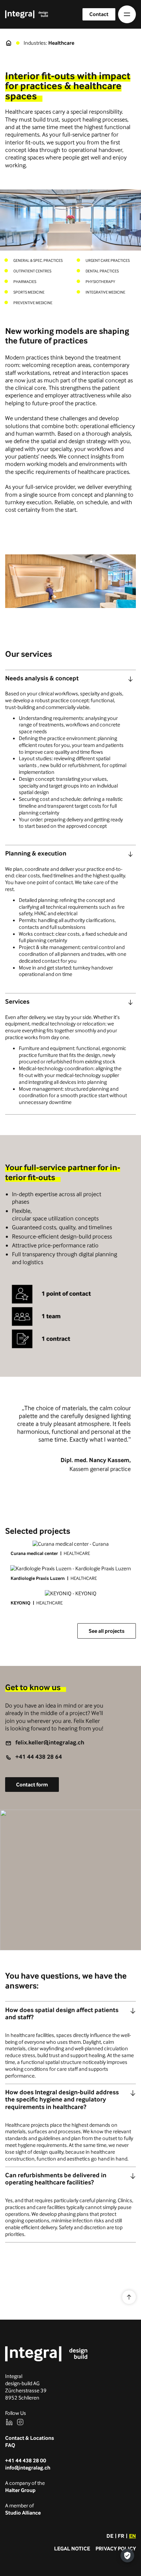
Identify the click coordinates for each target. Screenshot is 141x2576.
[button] (127, 14)
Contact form (32, 1785)
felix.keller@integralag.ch (50, 1742)
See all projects (107, 1631)
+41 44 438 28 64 (39, 1757)
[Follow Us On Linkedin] (9, 2422)
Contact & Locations (30, 2438)
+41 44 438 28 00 (26, 2460)
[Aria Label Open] (131, 679)
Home (9, 43)
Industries (35, 43)
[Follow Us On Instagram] (20, 2422)
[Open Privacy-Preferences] (127, 2556)
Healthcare (61, 43)
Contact (99, 14)
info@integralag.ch (28, 2468)
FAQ (10, 2445)
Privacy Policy (116, 2549)
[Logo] (46, 2354)
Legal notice (72, 2549)
